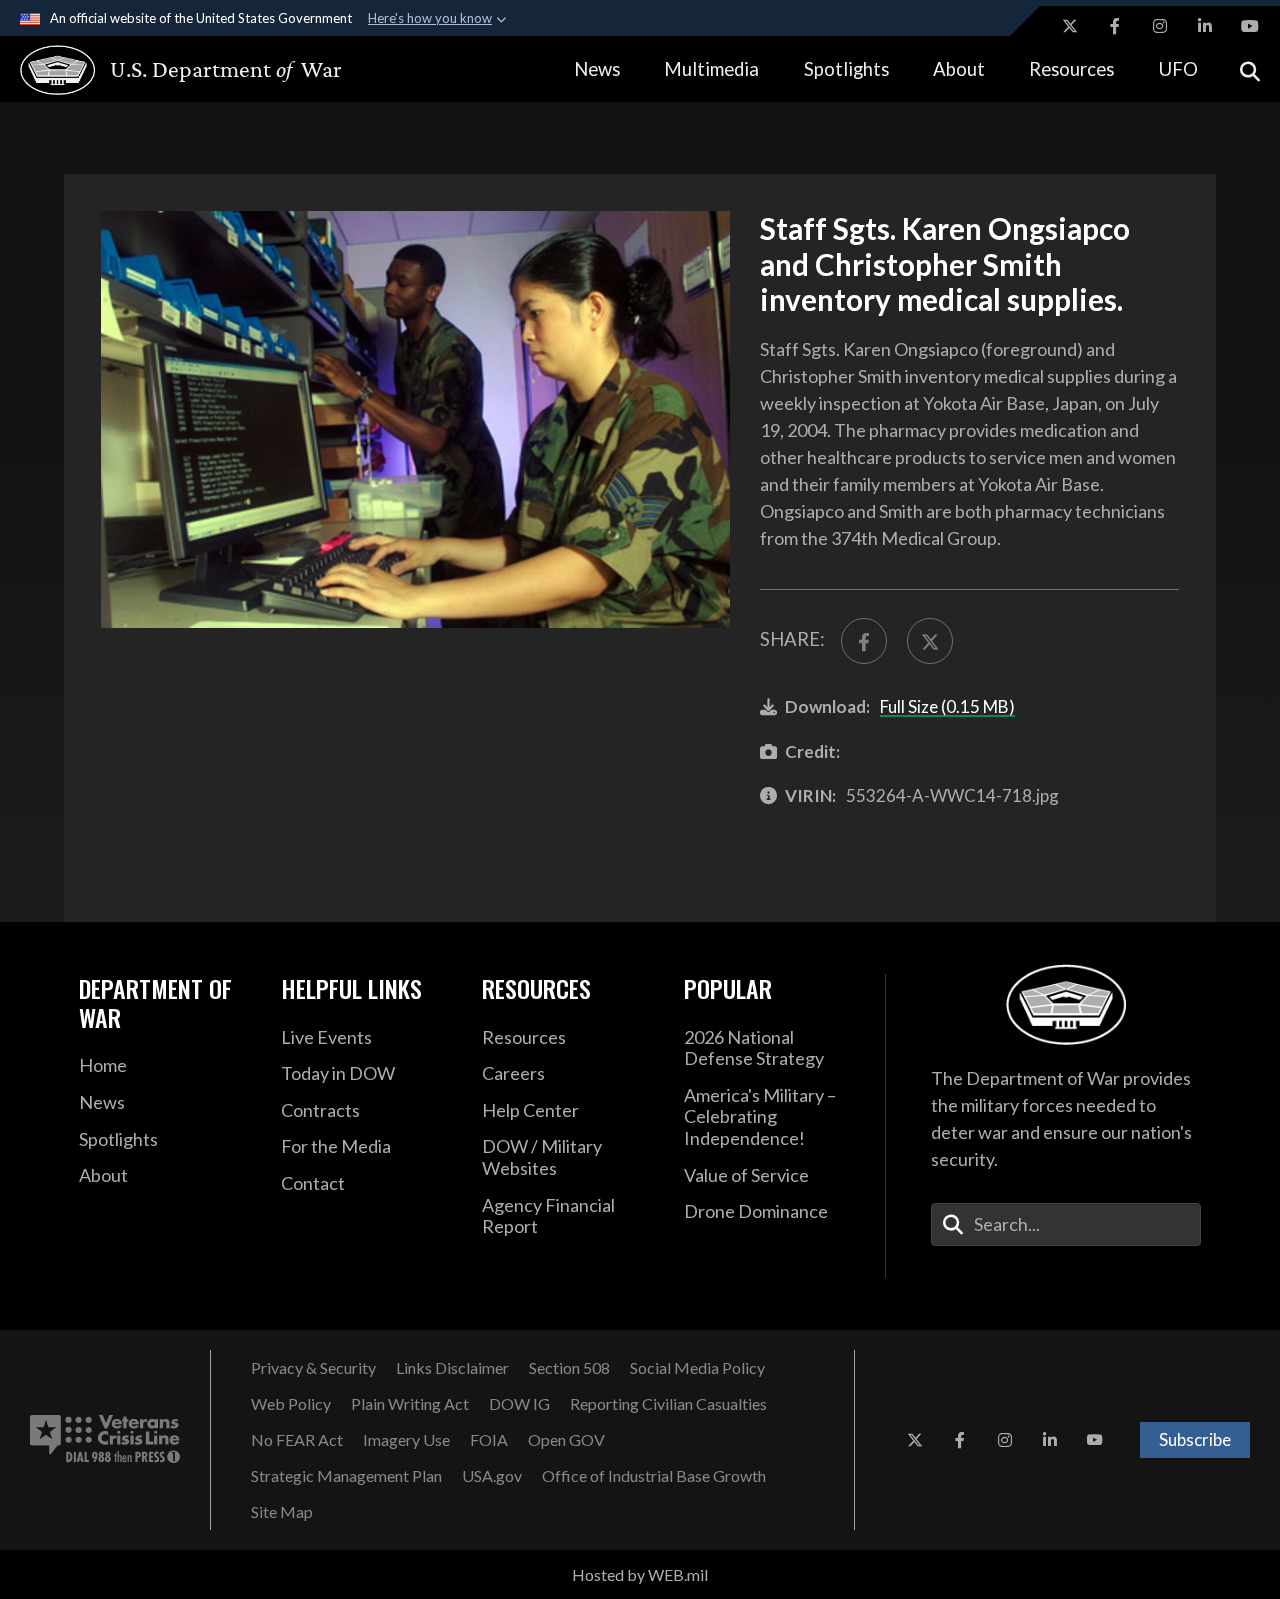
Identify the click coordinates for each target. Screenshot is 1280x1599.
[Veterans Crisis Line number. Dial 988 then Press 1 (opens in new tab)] (105, 1440)
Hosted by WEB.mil (640, 1574)
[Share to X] (930, 641)
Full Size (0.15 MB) (947, 706)
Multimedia (711, 69)
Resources (1071, 69)
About (959, 69)
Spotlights (846, 69)
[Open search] (1250, 69)
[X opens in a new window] (1070, 26)
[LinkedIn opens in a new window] (1205, 26)
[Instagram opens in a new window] (1160, 26)
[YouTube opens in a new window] (1250, 26)
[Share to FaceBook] (864, 641)
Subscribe (1195, 1439)
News (597, 69)
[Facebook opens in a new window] (1115, 26)
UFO (1178, 69)
